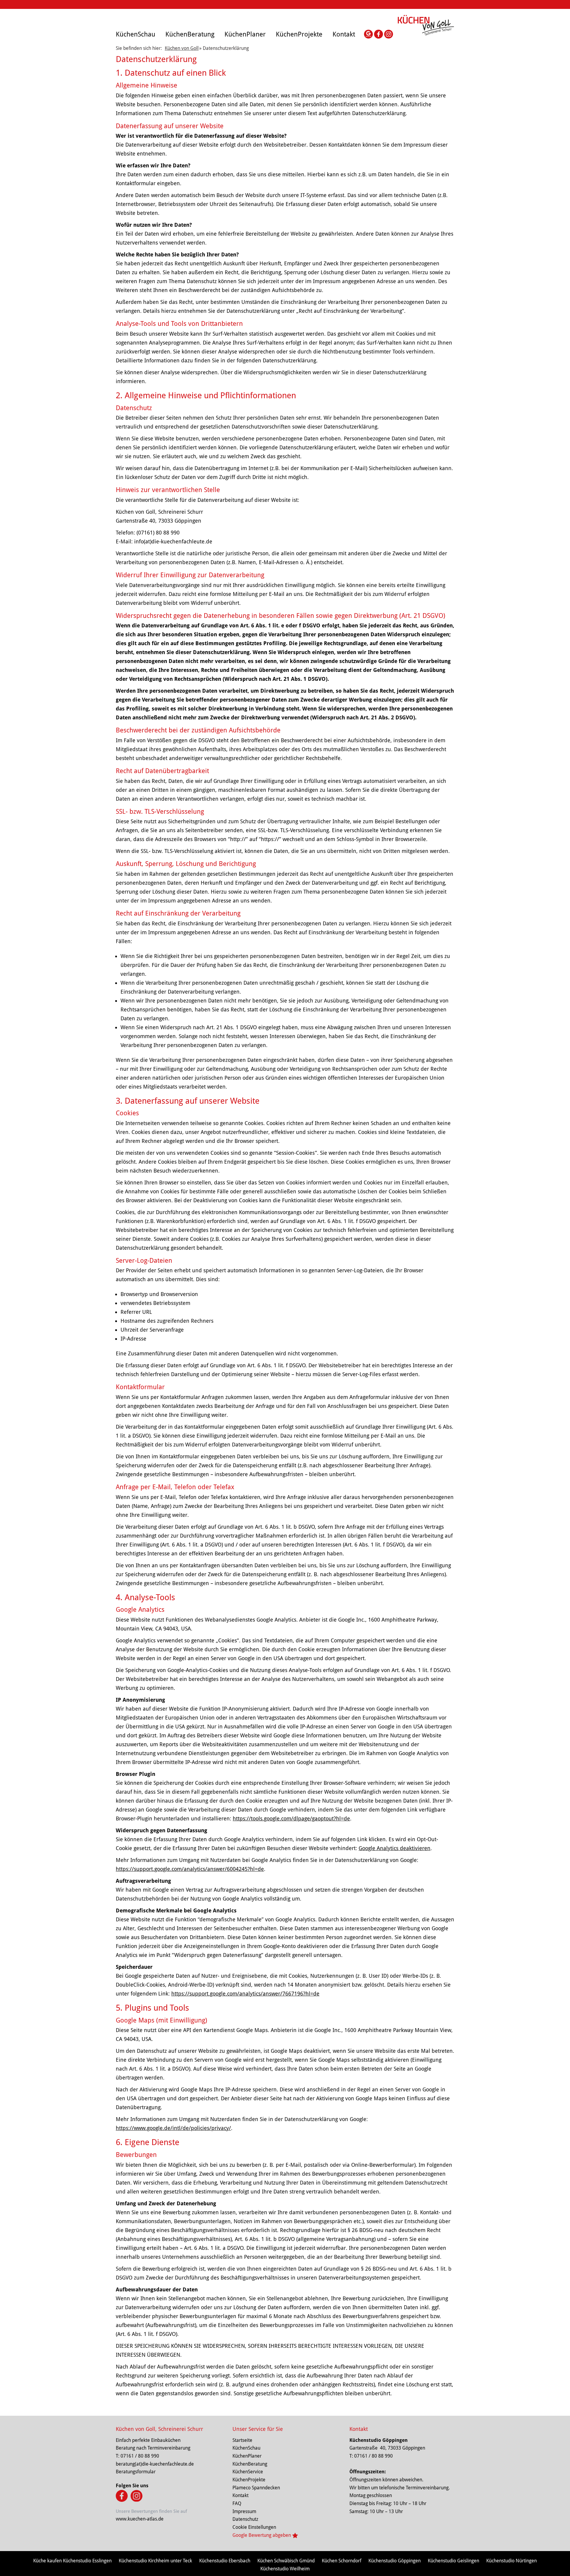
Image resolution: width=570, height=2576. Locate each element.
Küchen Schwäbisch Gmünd (286, 2561)
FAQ (237, 2503)
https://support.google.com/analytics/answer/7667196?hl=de (245, 1994)
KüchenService (248, 2472)
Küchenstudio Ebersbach (225, 2561)
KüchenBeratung (190, 34)
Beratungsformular (136, 2472)
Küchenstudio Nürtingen (512, 2561)
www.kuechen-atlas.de (140, 2519)
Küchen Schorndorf (342, 2561)
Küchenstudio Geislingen (453, 2561)
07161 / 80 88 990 (140, 2456)
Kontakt (344, 34)
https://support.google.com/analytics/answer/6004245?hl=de (190, 1869)
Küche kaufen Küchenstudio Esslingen (72, 2561)
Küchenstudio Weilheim (285, 2569)
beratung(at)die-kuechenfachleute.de (155, 2464)
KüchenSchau (136, 34)
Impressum (244, 2511)
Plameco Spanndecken (256, 2488)
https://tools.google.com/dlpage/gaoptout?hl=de (291, 1818)
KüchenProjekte (299, 34)
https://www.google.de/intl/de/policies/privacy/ (173, 2128)
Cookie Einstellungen (254, 2527)
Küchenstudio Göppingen (379, 2440)
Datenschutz (245, 2519)
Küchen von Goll (182, 48)
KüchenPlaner (245, 34)
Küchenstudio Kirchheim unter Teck (155, 2561)
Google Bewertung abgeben (262, 2535)
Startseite (242, 2440)
